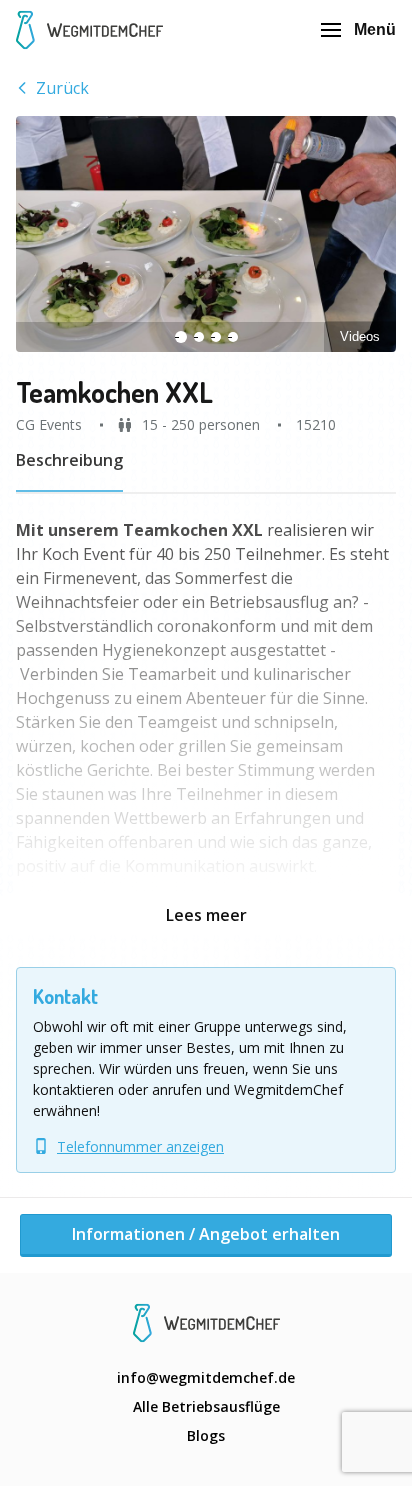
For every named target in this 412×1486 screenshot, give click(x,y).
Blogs (206, 1435)
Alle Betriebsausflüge (206, 1406)
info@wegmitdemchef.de (206, 1377)
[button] (206, 234)
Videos (360, 336)
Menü (375, 29)
